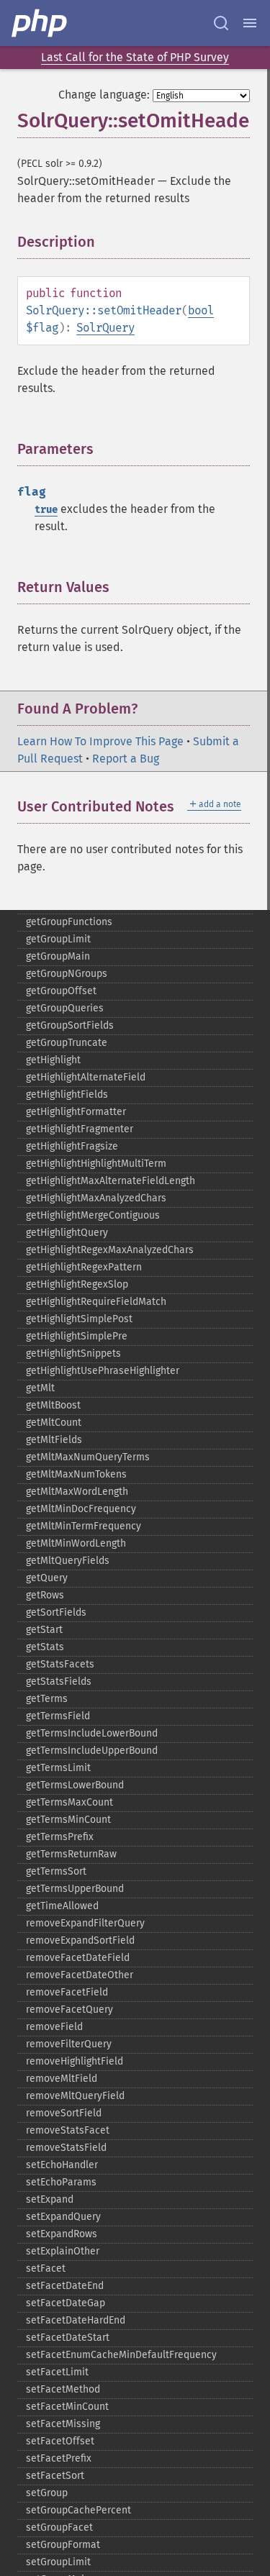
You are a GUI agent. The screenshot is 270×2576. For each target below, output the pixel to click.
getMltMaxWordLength (77, 1492)
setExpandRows (62, 2234)
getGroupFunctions (69, 922)
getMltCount (54, 1423)
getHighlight (53, 1060)
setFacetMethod (63, 2389)
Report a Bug (126, 759)
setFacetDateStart (68, 2338)
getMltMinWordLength (76, 1543)
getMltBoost (53, 1405)
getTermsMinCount (68, 1820)
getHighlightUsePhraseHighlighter (103, 1371)
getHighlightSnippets (73, 1353)
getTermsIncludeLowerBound (92, 1733)
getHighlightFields (67, 1094)
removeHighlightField (75, 2061)
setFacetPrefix (59, 2458)
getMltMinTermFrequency (84, 1526)
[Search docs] (221, 23)
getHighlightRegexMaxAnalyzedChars (110, 1250)
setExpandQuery (63, 2217)
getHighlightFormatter (76, 1112)
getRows (45, 1595)
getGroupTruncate (67, 1043)
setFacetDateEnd (65, 2286)
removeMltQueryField (75, 2096)
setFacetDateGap (66, 2303)
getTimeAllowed (62, 1906)
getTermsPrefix (60, 1837)
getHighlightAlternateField (86, 1077)
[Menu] (250, 23)
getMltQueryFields (68, 1561)
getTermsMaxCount (69, 1802)
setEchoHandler (62, 2165)
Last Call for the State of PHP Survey (135, 57)
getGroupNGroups (67, 974)
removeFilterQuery (69, 2044)
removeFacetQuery (69, 2010)
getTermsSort (56, 1871)
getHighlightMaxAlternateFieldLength (111, 1181)
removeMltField (62, 2079)
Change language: (104, 95)
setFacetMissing (63, 2424)
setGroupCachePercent (78, 2510)
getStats (45, 1647)
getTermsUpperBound (75, 1889)
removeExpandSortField (80, 1940)
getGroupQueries (65, 1008)
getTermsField (58, 1716)
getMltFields (54, 1440)
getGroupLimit (58, 939)
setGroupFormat (63, 2545)
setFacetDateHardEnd (76, 2320)
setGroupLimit (58, 2562)
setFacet (46, 2268)
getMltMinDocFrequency (81, 1509)
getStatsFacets (60, 1664)
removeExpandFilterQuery (85, 1923)
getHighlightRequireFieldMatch (96, 1302)
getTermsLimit (58, 1768)
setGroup (47, 2493)
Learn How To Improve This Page (100, 741)
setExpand (50, 2199)
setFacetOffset (60, 2441)
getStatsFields (59, 1681)
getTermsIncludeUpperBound (92, 1751)
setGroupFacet (59, 2527)
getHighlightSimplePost (79, 1319)
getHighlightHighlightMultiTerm (96, 1164)
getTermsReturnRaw (71, 1854)
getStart (44, 1630)
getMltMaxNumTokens (76, 1474)
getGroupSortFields (70, 1025)
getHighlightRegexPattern (84, 1267)
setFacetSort (55, 2476)
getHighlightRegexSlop (77, 1284)
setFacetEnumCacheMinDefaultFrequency (121, 2355)
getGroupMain (58, 956)
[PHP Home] (40, 23)
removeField (54, 2027)
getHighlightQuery (67, 1233)
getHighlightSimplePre (77, 1336)
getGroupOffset (61, 991)
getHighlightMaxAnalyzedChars (96, 1198)
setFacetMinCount (67, 2407)
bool (201, 310)
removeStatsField (66, 2148)
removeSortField (64, 2113)
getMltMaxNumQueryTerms (88, 1457)
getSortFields (56, 1612)
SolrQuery (105, 328)
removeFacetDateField (78, 1958)
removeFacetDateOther (80, 1975)
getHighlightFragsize (72, 1146)
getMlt (40, 1388)
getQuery (47, 1578)
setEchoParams (61, 2182)
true (46, 510)
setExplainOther (63, 2251)
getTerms (47, 1699)
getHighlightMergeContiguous (93, 1215)
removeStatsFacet (68, 2130)
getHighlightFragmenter (80, 1129)
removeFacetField (67, 1992)
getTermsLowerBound (75, 1785)
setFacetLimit (57, 2372)
